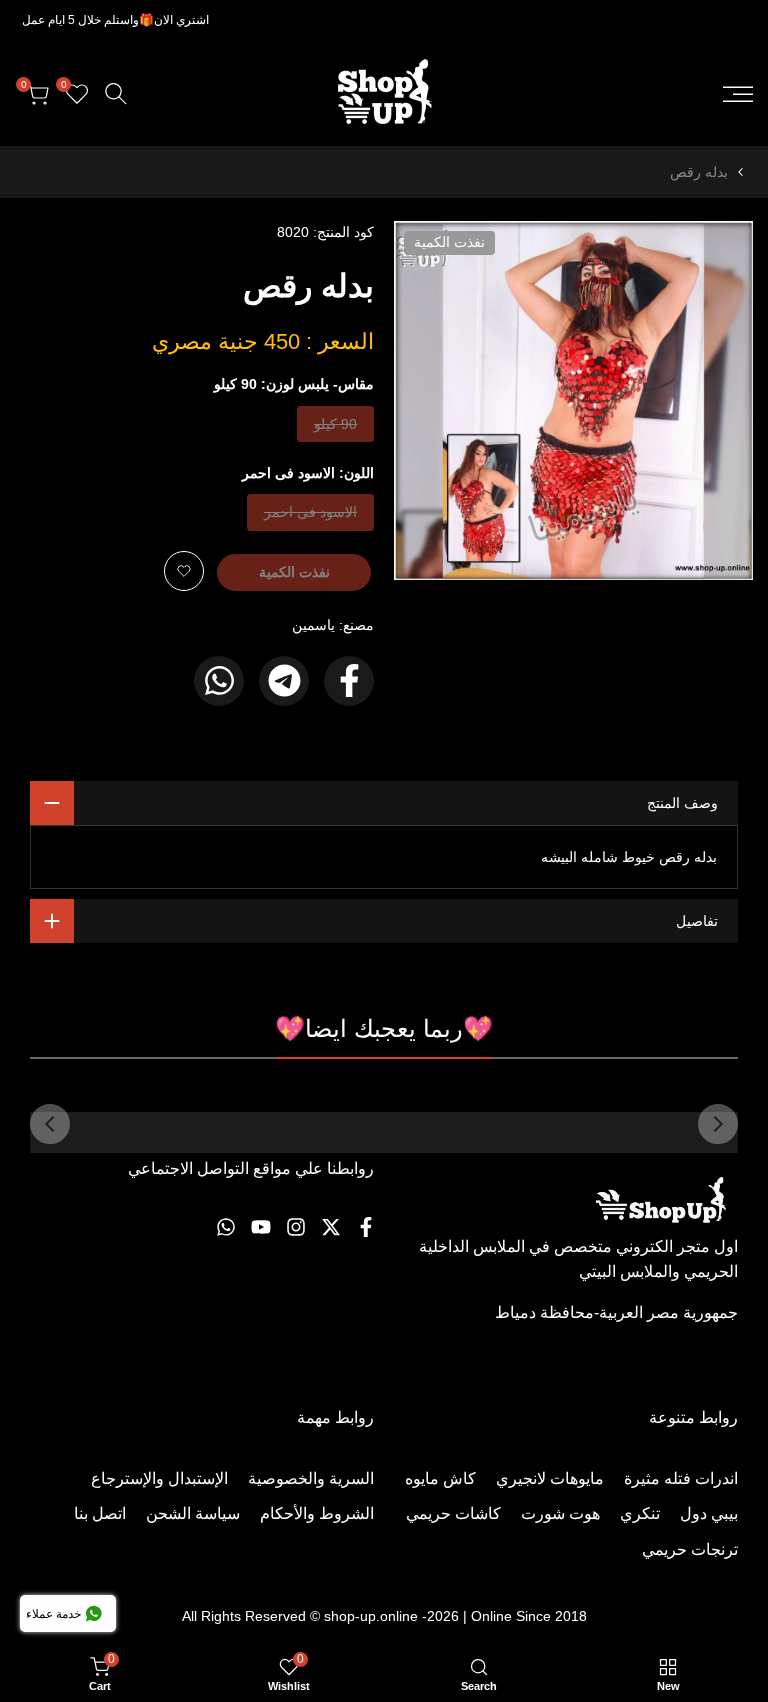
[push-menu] (738, 94)
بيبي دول (709, 1513)
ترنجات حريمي (690, 1549)
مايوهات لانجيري (550, 1478)
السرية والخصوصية (311, 1478)
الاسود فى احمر (311, 516)
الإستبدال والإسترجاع (159, 1478)
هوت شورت (560, 1513)
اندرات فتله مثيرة (681, 1478)
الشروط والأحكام (317, 1513)
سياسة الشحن (193, 1513)
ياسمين (313, 625)
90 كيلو (336, 428)
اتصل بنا (100, 1513)
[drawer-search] (116, 93)
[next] (50, 1124)
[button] (184, 571)
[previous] (718, 1124)
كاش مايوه (440, 1478)
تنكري (640, 1513)
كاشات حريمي (453, 1513)
